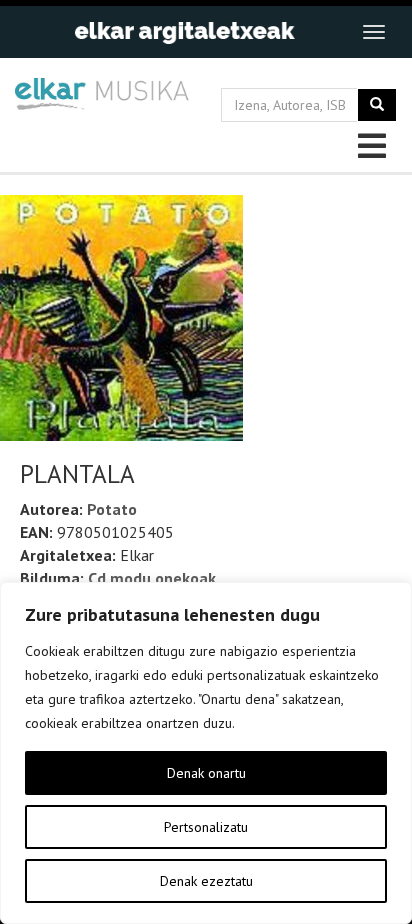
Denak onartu (206, 773)
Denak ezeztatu (206, 881)
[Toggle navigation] (374, 32)
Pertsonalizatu (206, 827)
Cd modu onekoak (152, 578)
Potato (112, 509)
